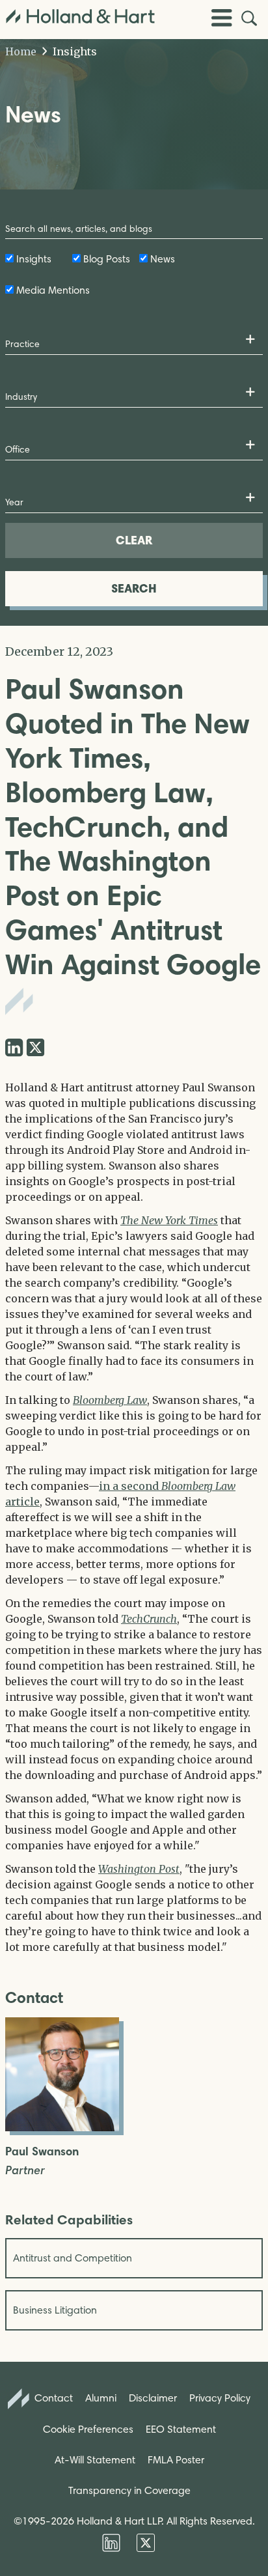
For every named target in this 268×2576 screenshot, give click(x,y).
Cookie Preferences (88, 2429)
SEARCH (134, 588)
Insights (74, 51)
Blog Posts (107, 259)
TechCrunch (149, 1619)
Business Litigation (55, 2310)
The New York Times (169, 1220)
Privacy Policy (220, 2398)
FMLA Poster (176, 2460)
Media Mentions (53, 290)
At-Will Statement (95, 2460)
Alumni (101, 2398)
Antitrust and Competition (73, 2258)
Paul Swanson (42, 2152)
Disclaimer (153, 2398)
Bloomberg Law (110, 1400)
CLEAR (134, 540)
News (163, 259)
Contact (52, 2398)
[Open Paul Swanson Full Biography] (62, 2127)
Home (21, 51)
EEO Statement (181, 2429)
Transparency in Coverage (129, 2490)
